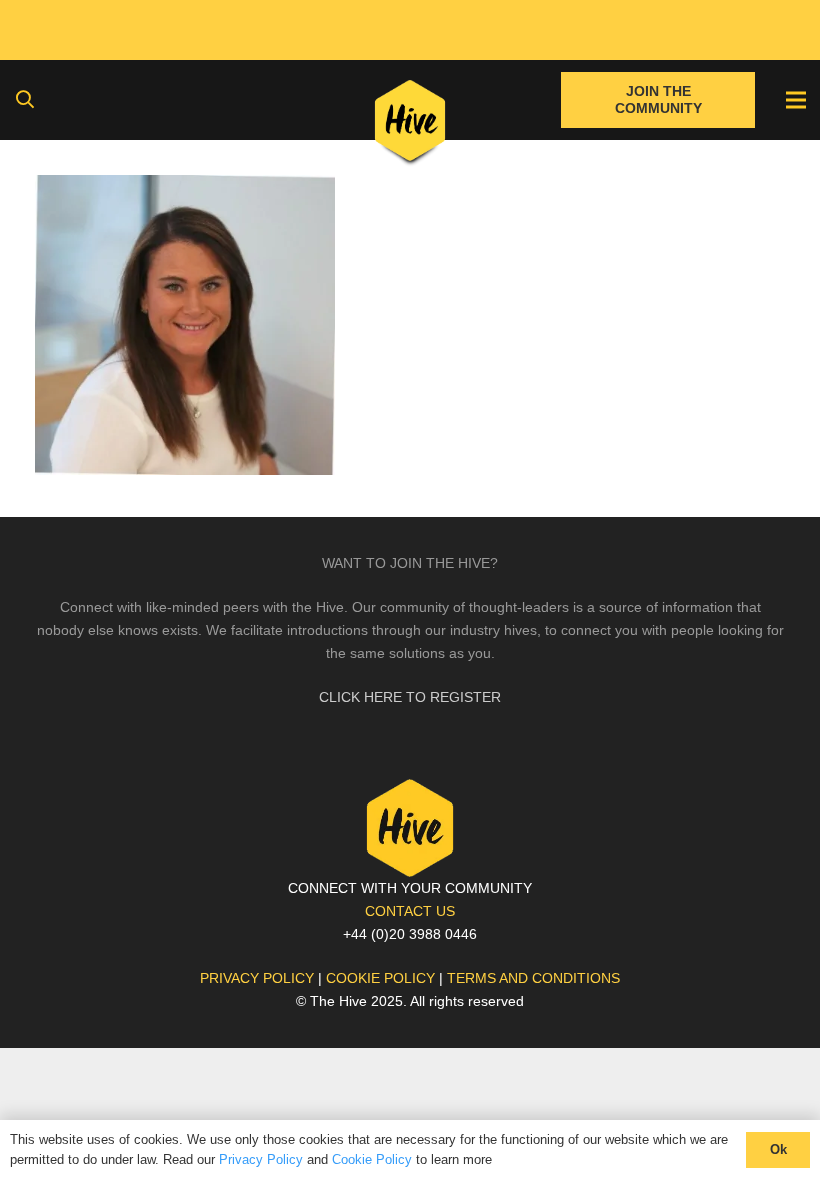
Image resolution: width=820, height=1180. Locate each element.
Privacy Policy (261, 1159)
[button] (25, 99)
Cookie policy (380, 978)
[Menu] (796, 100)
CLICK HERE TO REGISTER (410, 697)
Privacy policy (257, 978)
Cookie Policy (372, 1159)
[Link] (410, 125)
